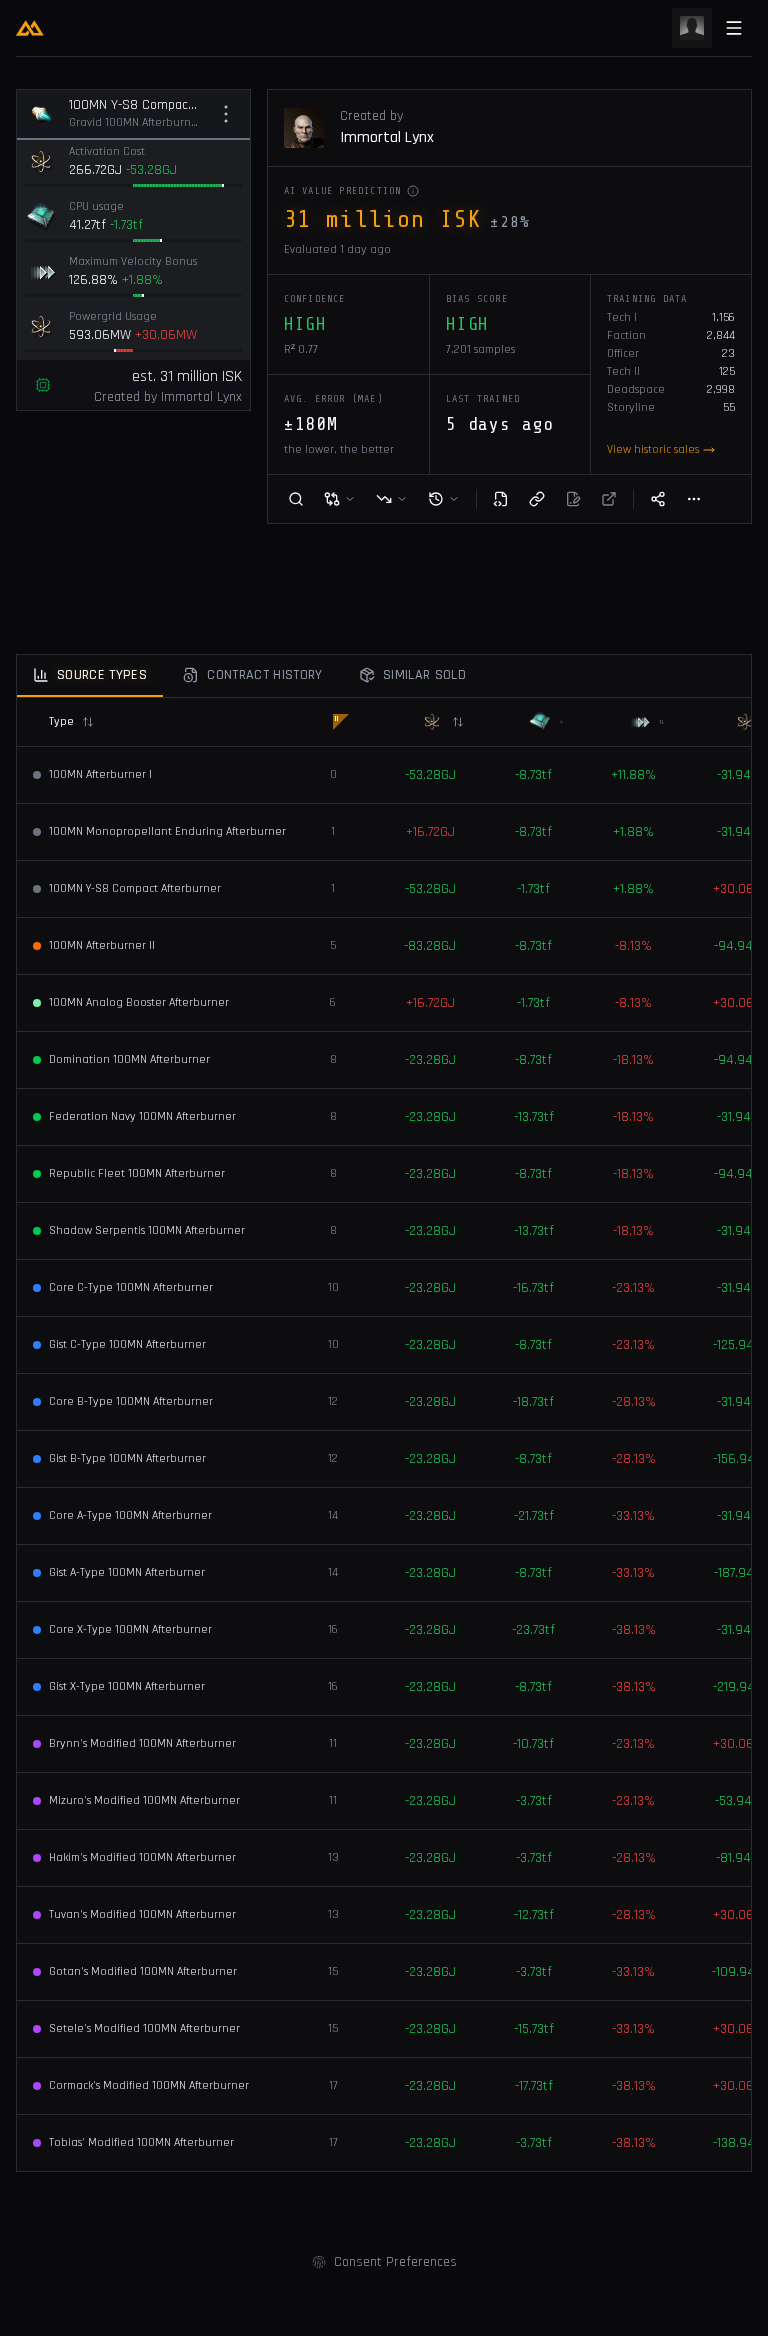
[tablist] (384, 676)
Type (61, 721)
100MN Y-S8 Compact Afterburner (135, 105)
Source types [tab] (102, 675)
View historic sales (653, 449)
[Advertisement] (384, 593)
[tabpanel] (384, 1434)
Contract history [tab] (265, 675)
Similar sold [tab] (424, 675)
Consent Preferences (395, 2262)
